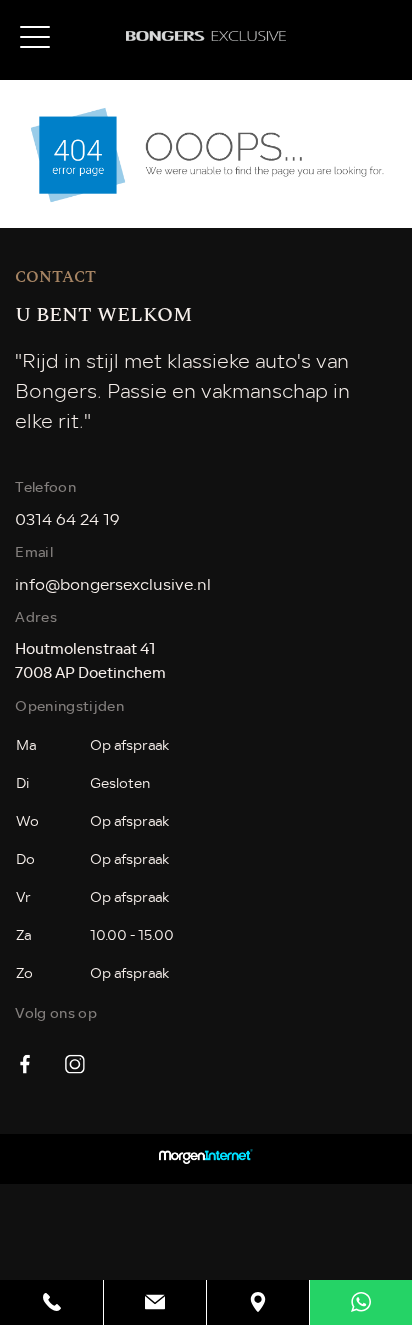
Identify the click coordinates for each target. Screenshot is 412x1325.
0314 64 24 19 (67, 520)
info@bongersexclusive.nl (113, 585)
